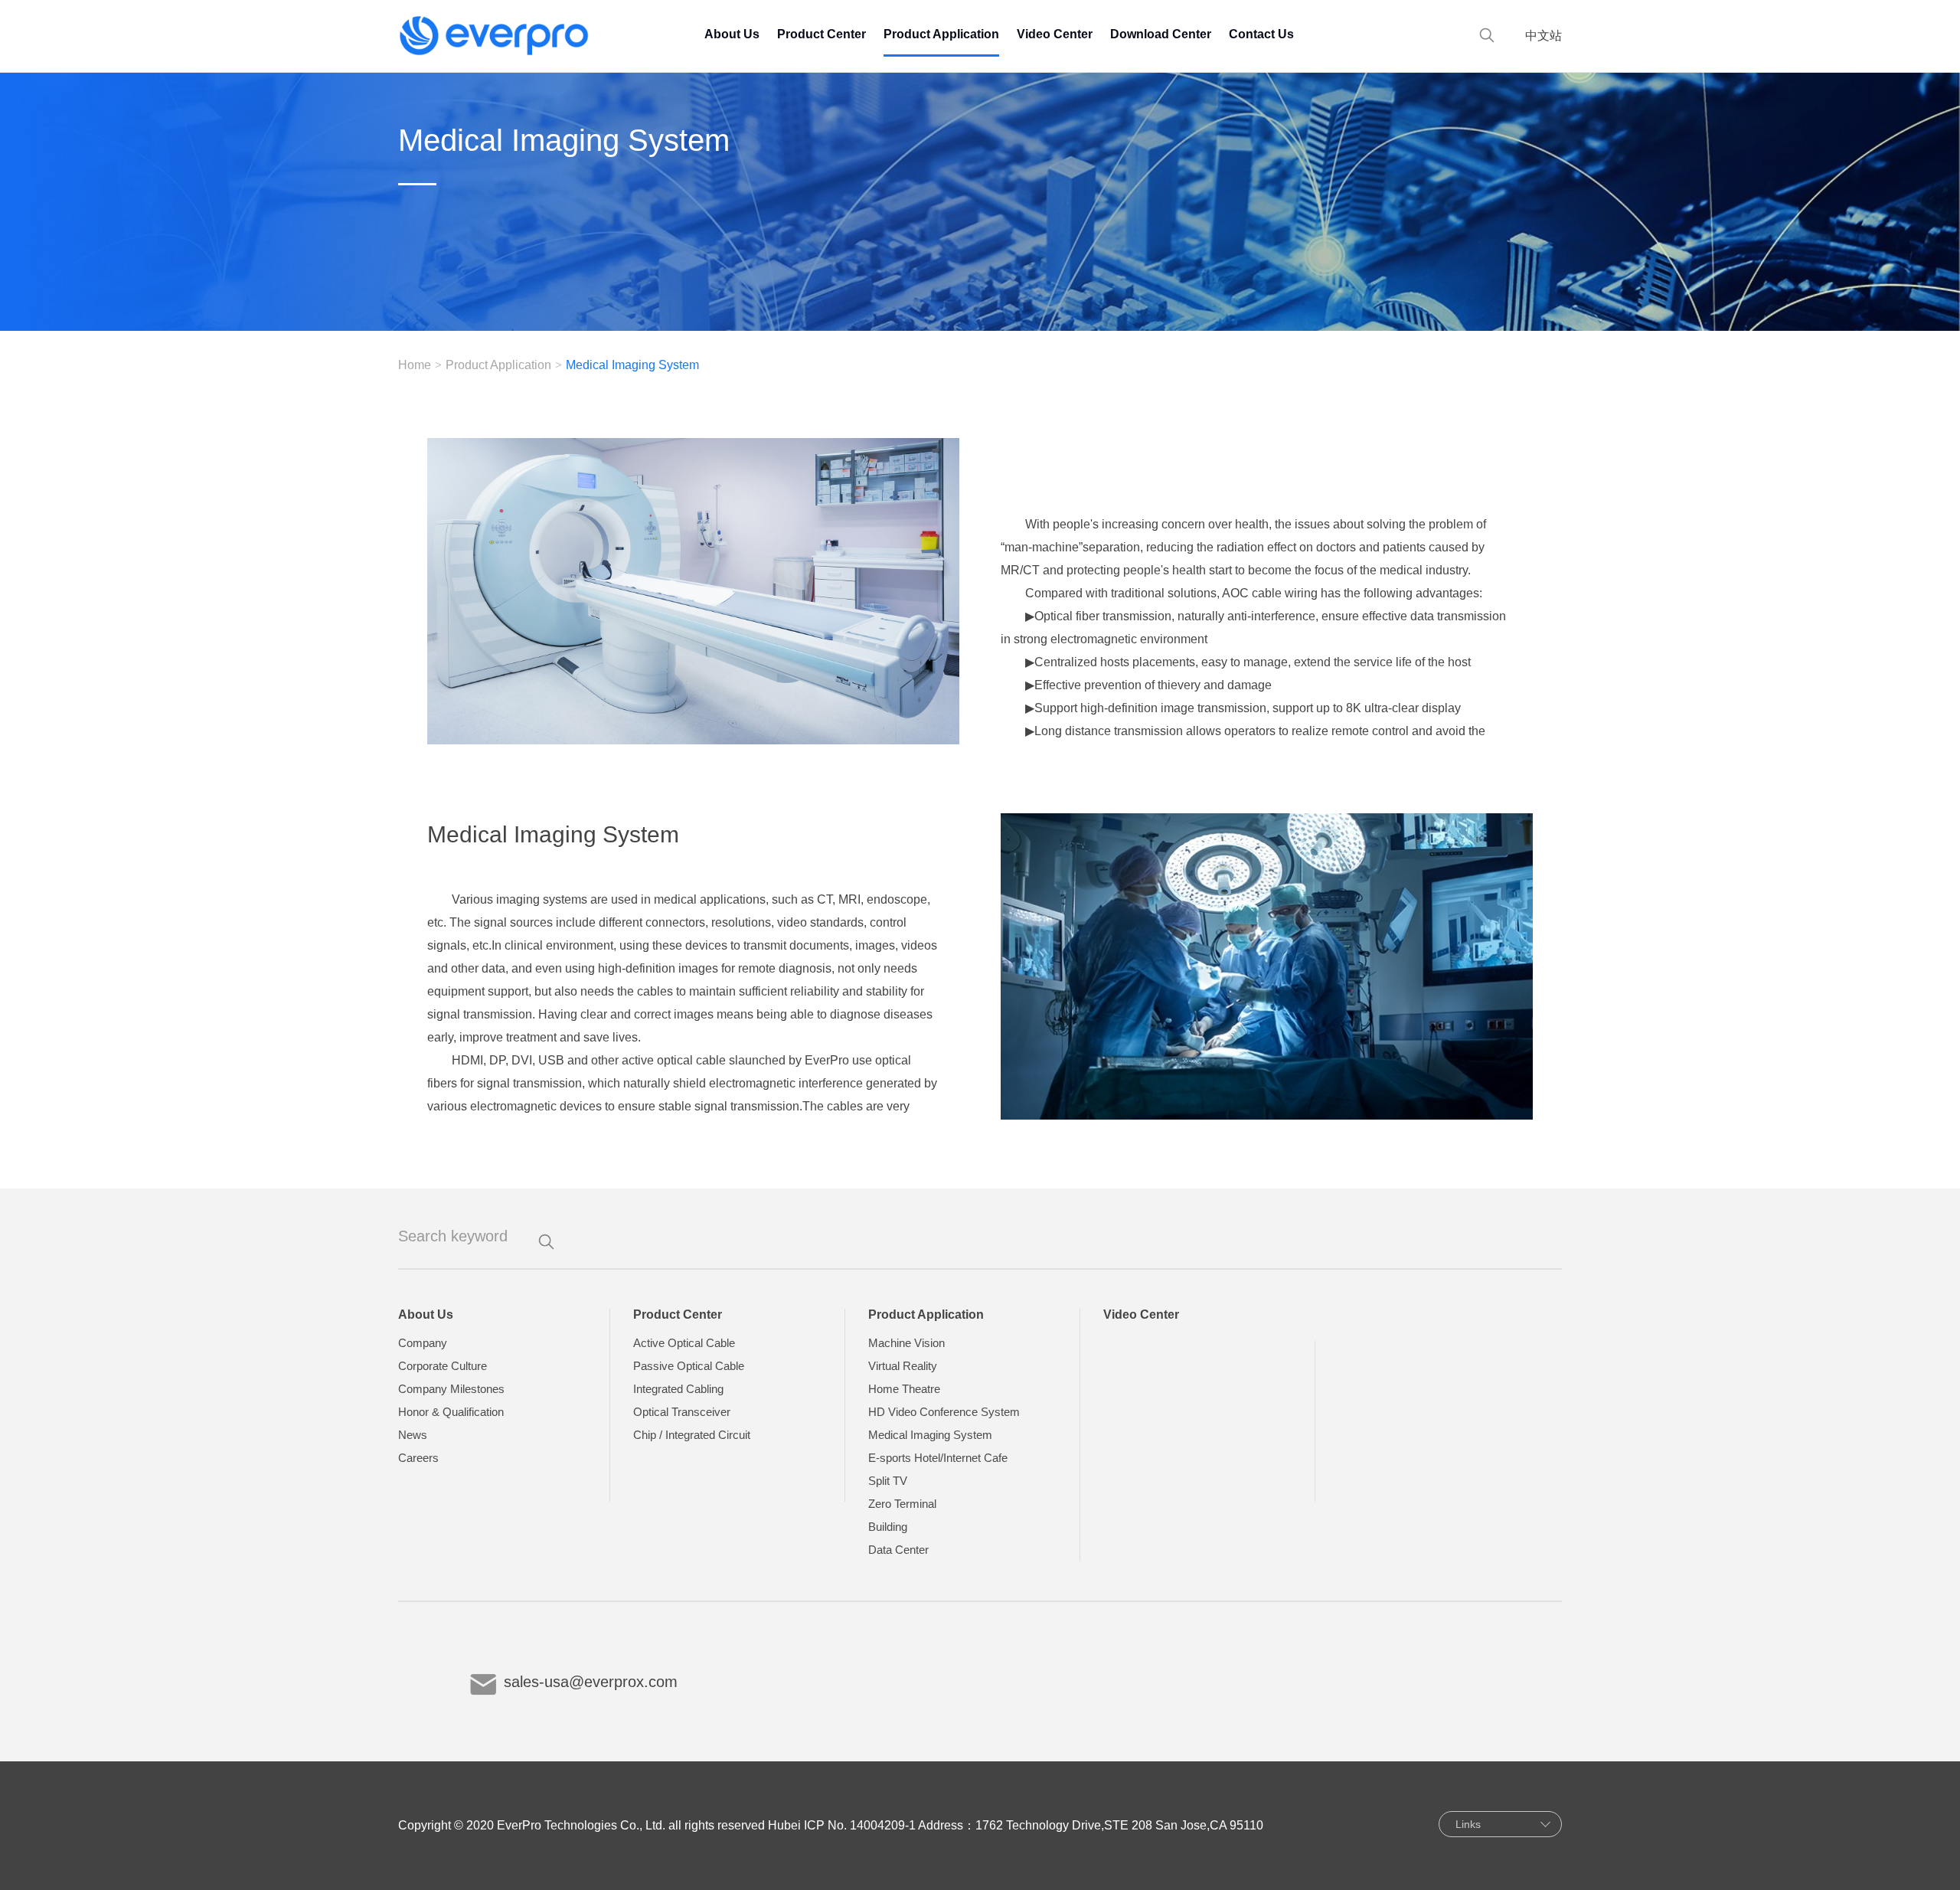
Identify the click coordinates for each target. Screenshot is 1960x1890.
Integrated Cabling (678, 1389)
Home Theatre (904, 1389)
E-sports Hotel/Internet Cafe (938, 1458)
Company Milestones (451, 1389)
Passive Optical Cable (689, 1366)
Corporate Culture (443, 1366)
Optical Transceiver (682, 1412)
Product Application (941, 34)
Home (415, 365)
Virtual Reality (903, 1366)
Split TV (888, 1481)
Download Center (1161, 34)
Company (423, 1343)
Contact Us (1261, 34)
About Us (732, 34)
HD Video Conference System (944, 1412)
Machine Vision (906, 1343)
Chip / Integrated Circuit (692, 1435)
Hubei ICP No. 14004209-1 (842, 1825)
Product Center (822, 34)
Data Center (898, 1550)
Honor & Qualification (451, 1412)
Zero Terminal (902, 1504)
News (413, 1435)
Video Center (1055, 34)
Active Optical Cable (684, 1343)
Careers (418, 1458)
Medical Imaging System (930, 1435)
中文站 (1543, 36)
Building (888, 1527)
